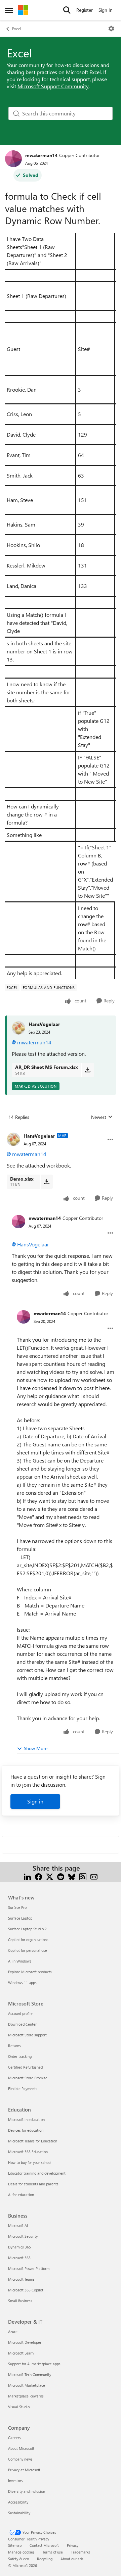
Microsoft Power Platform (29, 2268)
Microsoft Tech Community (30, 2374)
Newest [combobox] (102, 1117)
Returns (14, 2046)
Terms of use (53, 2552)
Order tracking (20, 2056)
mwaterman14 (41, 155)
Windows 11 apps (22, 1983)
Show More (36, 1748)
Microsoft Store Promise (28, 2078)
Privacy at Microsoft (24, 2470)
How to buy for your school (30, 2162)
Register (85, 10)
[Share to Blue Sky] (72, 1876)
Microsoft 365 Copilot (26, 2290)
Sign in (35, 1801)
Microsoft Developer (25, 2342)
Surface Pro (17, 1907)
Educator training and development (37, 2173)
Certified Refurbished (25, 2067)
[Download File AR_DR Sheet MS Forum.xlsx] (88, 1070)
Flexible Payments (23, 2089)
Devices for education (26, 2130)
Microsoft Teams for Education (33, 2141)
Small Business (20, 2301)
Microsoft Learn (21, 2353)
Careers (14, 2438)
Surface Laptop (20, 1918)
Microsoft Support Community (53, 86)
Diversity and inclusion (27, 2491)
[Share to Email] (94, 1876)
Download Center (22, 2024)
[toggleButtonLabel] (111, 29)
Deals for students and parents (33, 2184)
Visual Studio (19, 2407)
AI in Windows (20, 1961)
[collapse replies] (61, 1131)
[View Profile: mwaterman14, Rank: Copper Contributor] (13, 159)
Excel (17, 29)
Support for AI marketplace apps (34, 2364)
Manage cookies (21, 2552)
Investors (15, 2481)
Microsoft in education (26, 2119)
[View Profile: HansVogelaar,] (18, 1028)
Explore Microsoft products (30, 1972)
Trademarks (80, 2552)
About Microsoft (21, 2448)
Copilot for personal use (28, 1950)
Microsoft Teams (21, 2279)
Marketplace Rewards (26, 2396)
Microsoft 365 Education (28, 2152)
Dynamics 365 (19, 2247)
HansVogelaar (44, 1024)
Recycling (45, 2559)
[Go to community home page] (23, 10)
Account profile (20, 2013)
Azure (13, 2332)
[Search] (67, 10)
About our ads (72, 2559)
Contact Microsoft (44, 2545)
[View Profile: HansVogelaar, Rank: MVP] (13, 1139)
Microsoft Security (23, 2236)
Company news (20, 2459)
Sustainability (19, 2513)
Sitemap (15, 2545)
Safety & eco (18, 2559)
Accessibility (18, 2502)
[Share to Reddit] (61, 1876)
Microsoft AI (18, 2225)
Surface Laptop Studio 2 (27, 1929)
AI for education (21, 2195)
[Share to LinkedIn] (27, 1876)
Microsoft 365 (19, 2258)
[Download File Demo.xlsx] (47, 1182)
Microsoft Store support (27, 2035)
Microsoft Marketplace (27, 2385)
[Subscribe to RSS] (83, 1876)
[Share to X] (50, 1876)
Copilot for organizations (28, 1940)
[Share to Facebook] (38, 1876)
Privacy (73, 2545)
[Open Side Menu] (9, 10)
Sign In (106, 10)
